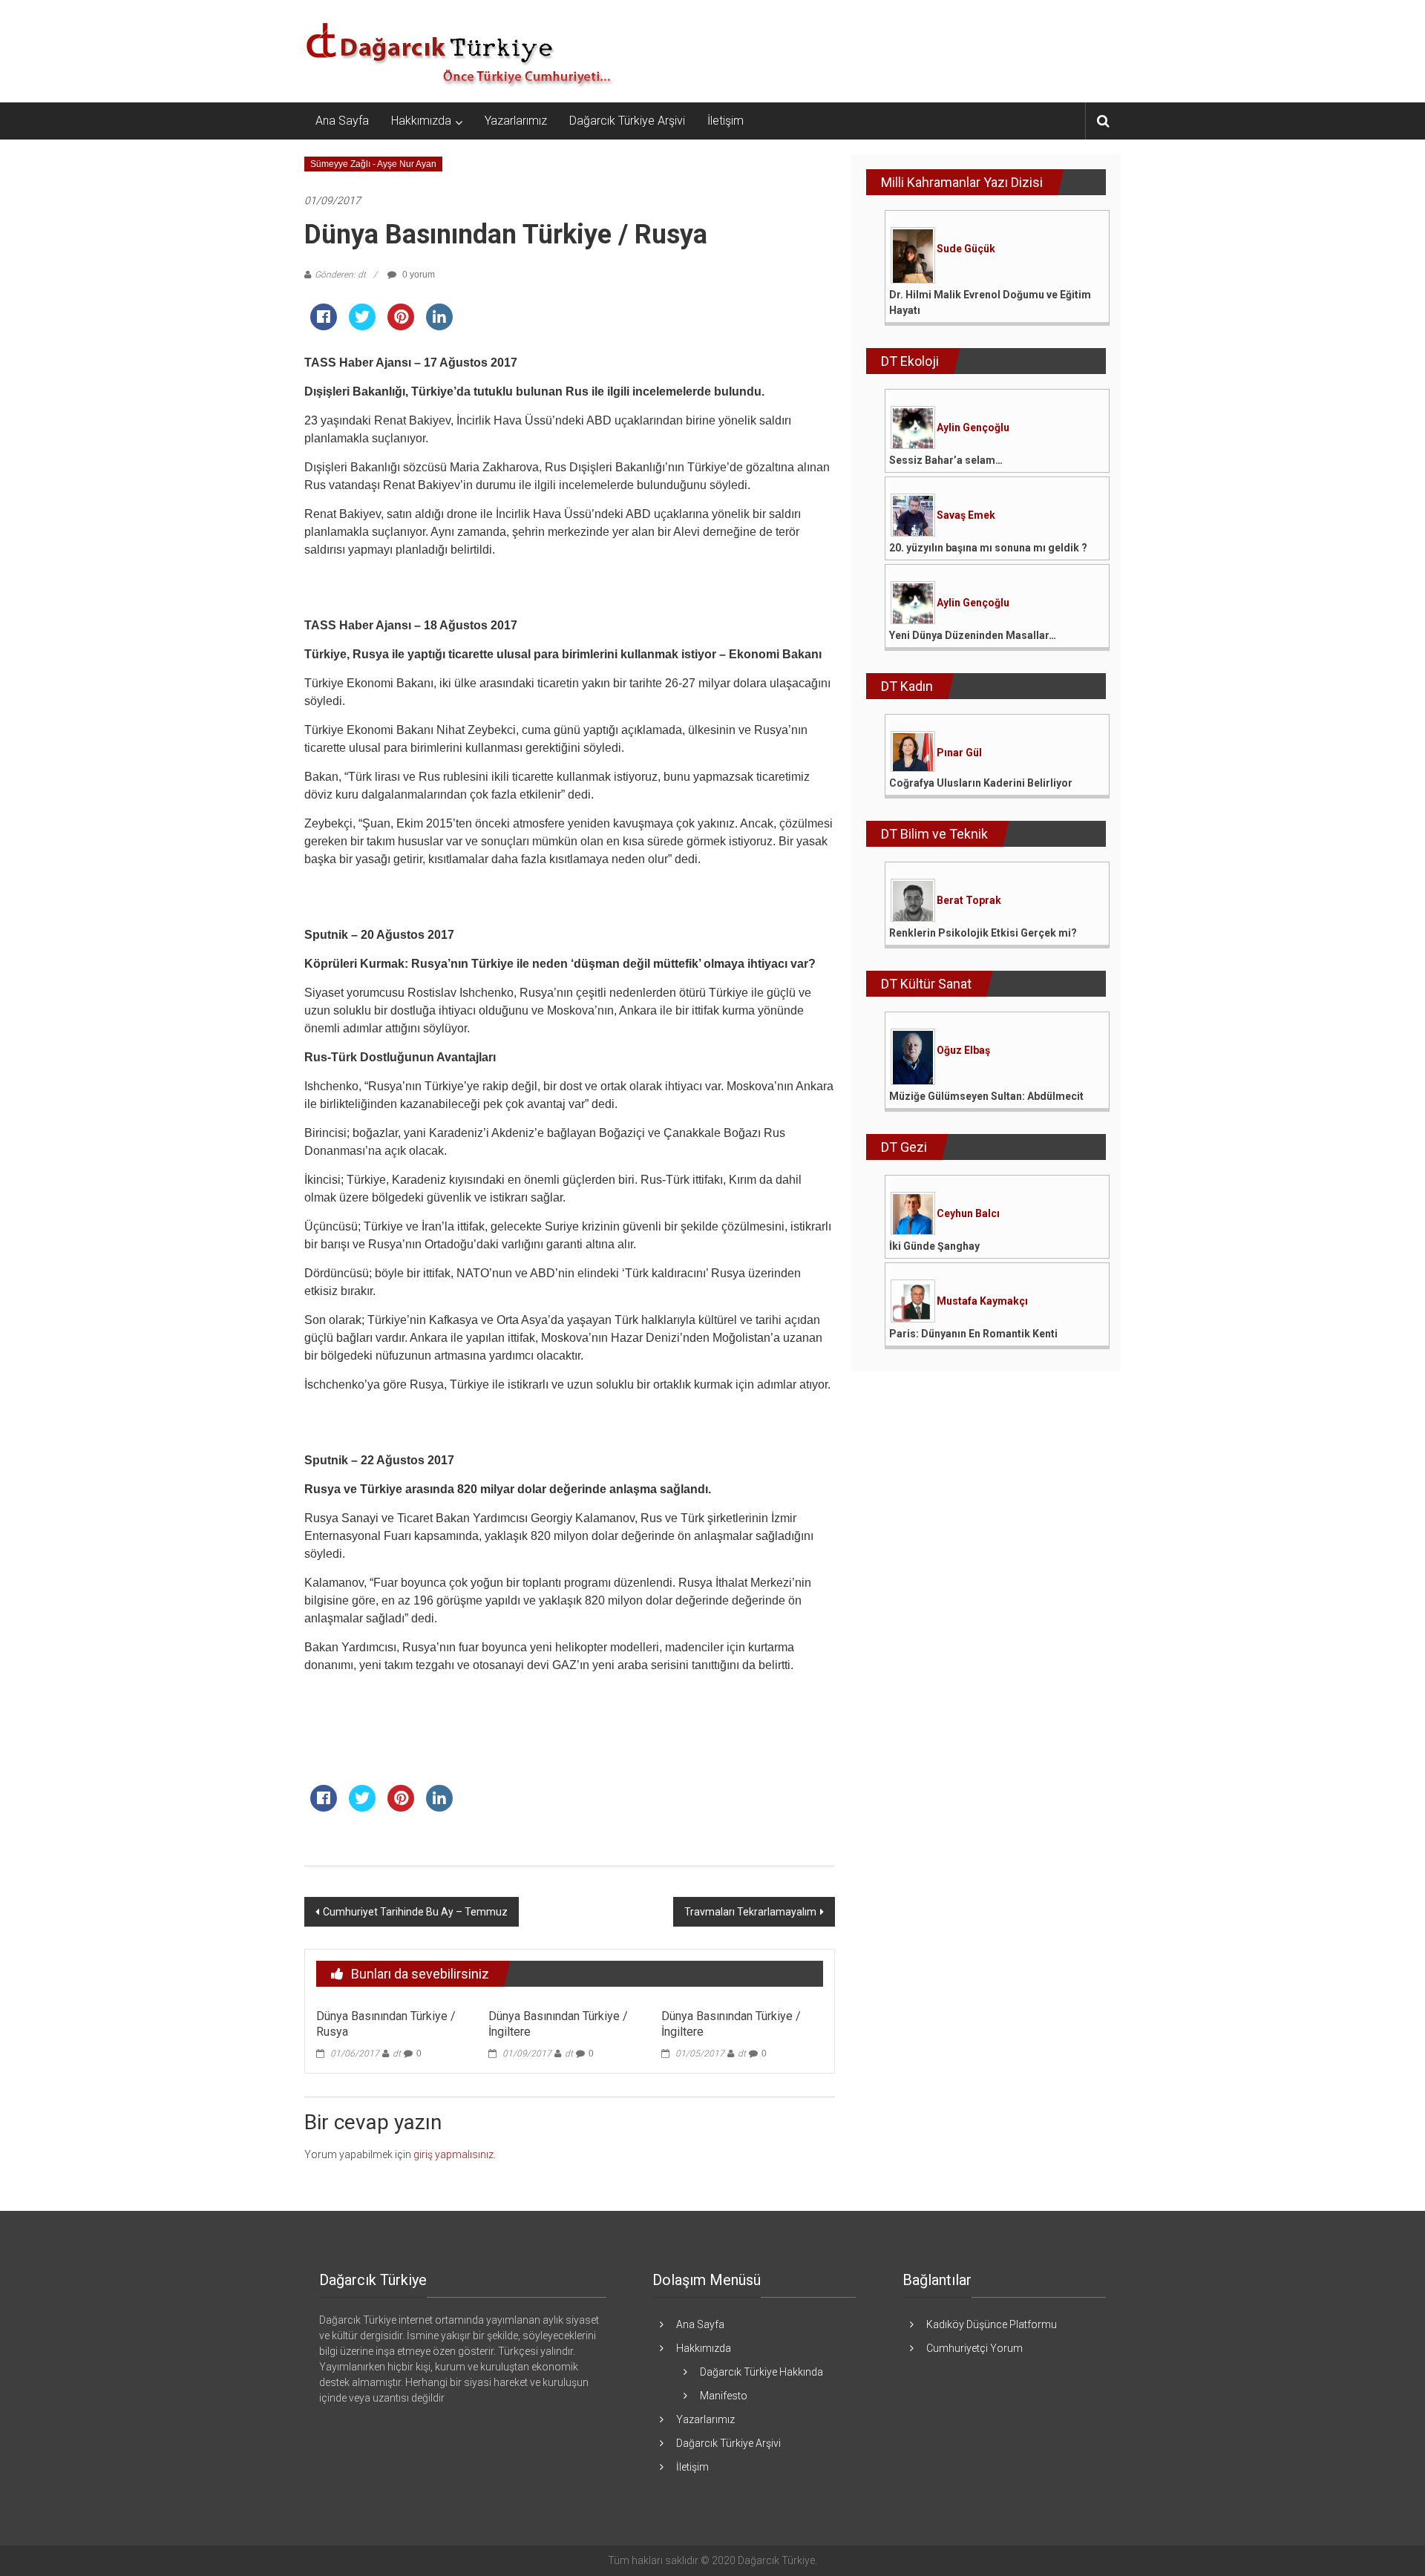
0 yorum (417, 275)
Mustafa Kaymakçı (982, 1301)
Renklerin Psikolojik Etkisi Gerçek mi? (983, 933)
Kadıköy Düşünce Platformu (992, 2324)
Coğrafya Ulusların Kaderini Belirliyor (981, 783)
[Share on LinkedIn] (439, 326)
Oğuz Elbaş (963, 1050)
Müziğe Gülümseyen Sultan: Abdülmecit (986, 1096)
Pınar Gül (959, 753)
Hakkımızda (421, 121)
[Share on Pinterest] (401, 326)
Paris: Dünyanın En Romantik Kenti (973, 1334)
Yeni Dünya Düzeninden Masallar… (973, 635)
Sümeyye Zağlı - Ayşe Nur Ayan (373, 164)
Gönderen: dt (340, 275)
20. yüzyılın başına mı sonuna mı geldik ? (988, 548)
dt (397, 2054)
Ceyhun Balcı (968, 1213)
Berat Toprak (969, 900)
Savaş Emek (966, 515)
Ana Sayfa (342, 121)
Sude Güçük (966, 249)
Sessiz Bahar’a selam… (946, 460)
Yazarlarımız (516, 121)
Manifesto (724, 2396)
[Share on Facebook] (324, 326)
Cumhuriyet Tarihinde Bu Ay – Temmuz (415, 1912)
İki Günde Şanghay (934, 1246)
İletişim (725, 121)
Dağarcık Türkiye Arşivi (627, 121)
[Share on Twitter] (362, 326)
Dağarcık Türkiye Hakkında (761, 2372)
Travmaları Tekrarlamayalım (750, 1912)
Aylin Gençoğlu (973, 427)
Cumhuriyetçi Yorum (974, 2348)
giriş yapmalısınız (453, 2154)
